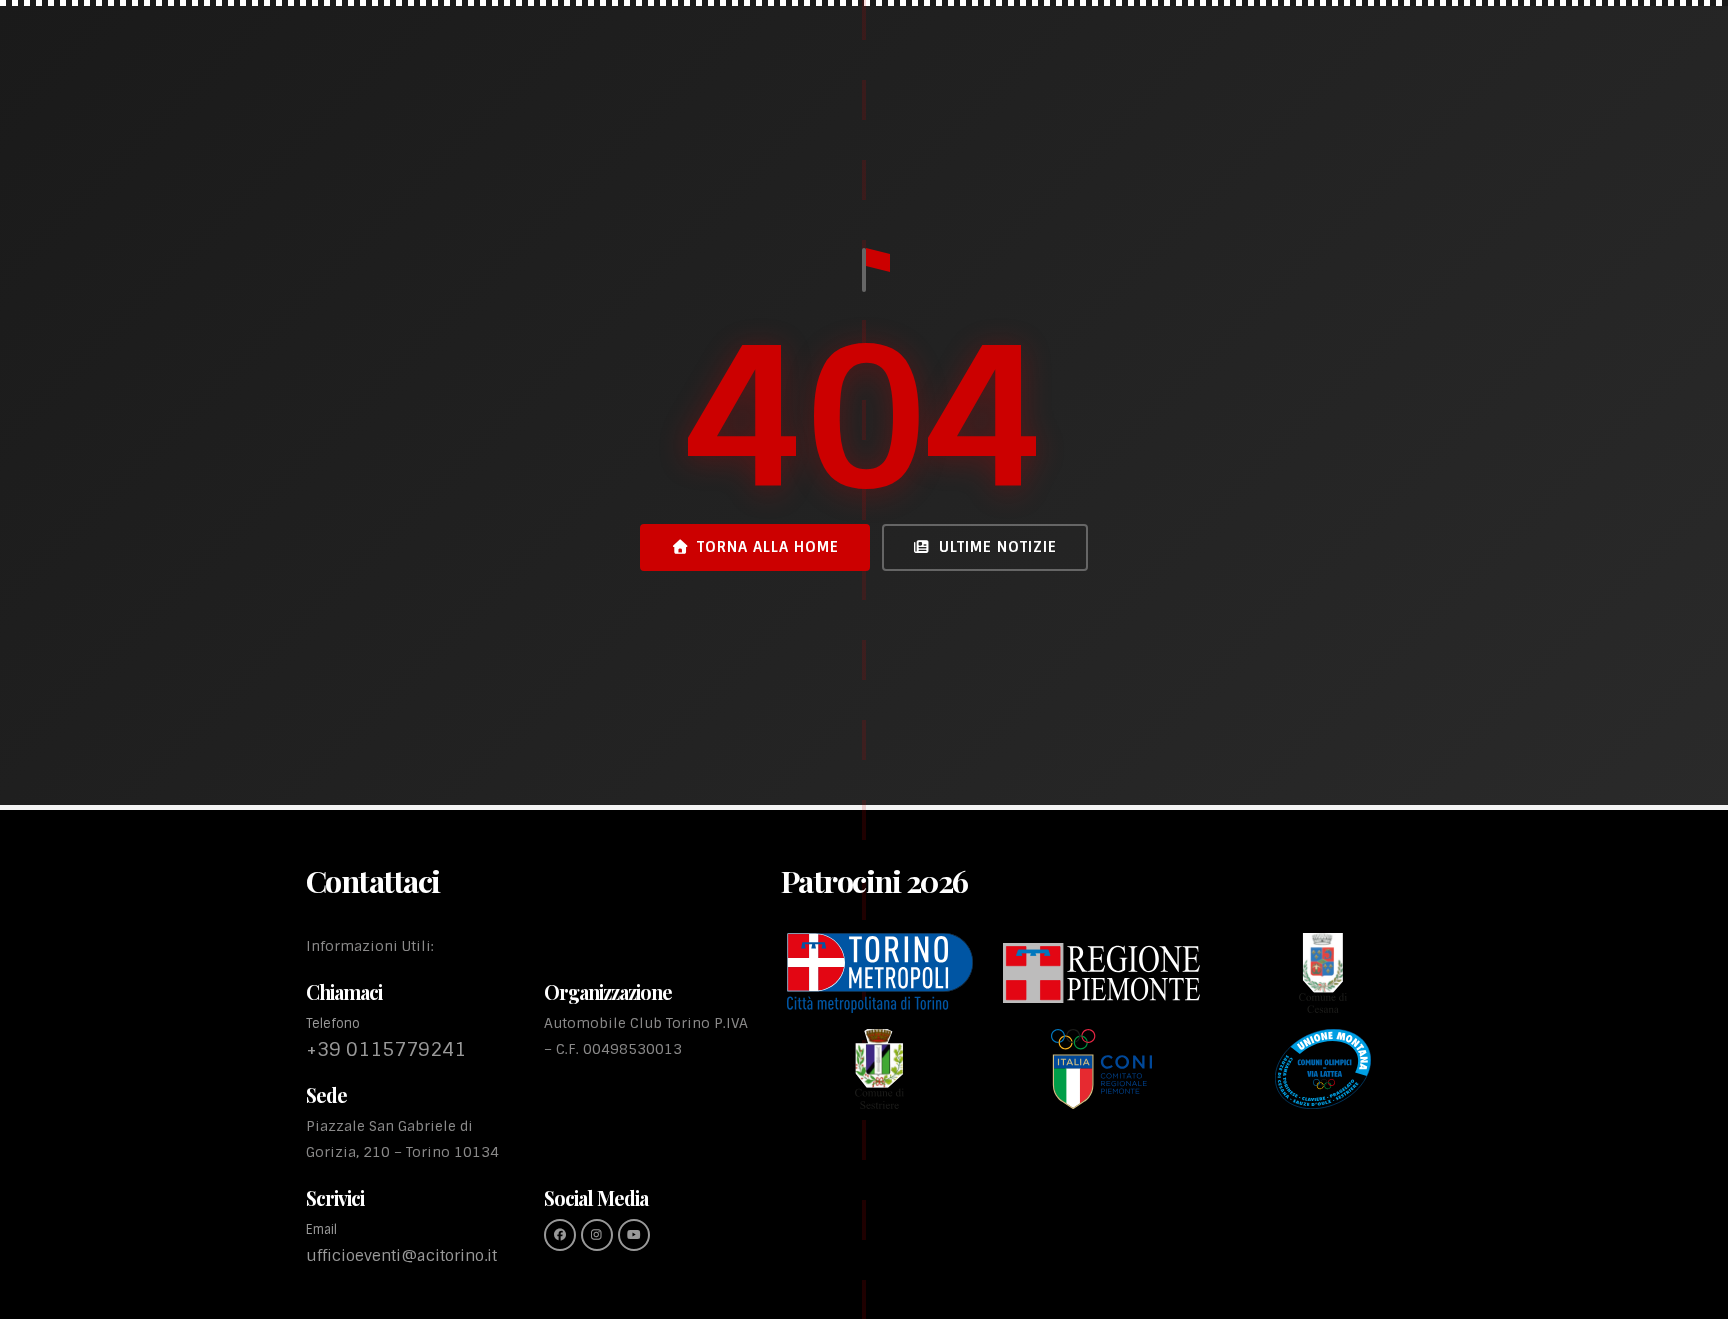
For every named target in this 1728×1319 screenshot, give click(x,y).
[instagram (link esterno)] (597, 1235)
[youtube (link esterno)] (634, 1235)
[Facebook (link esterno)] (560, 1235)
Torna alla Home (768, 547)
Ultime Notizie (998, 547)
